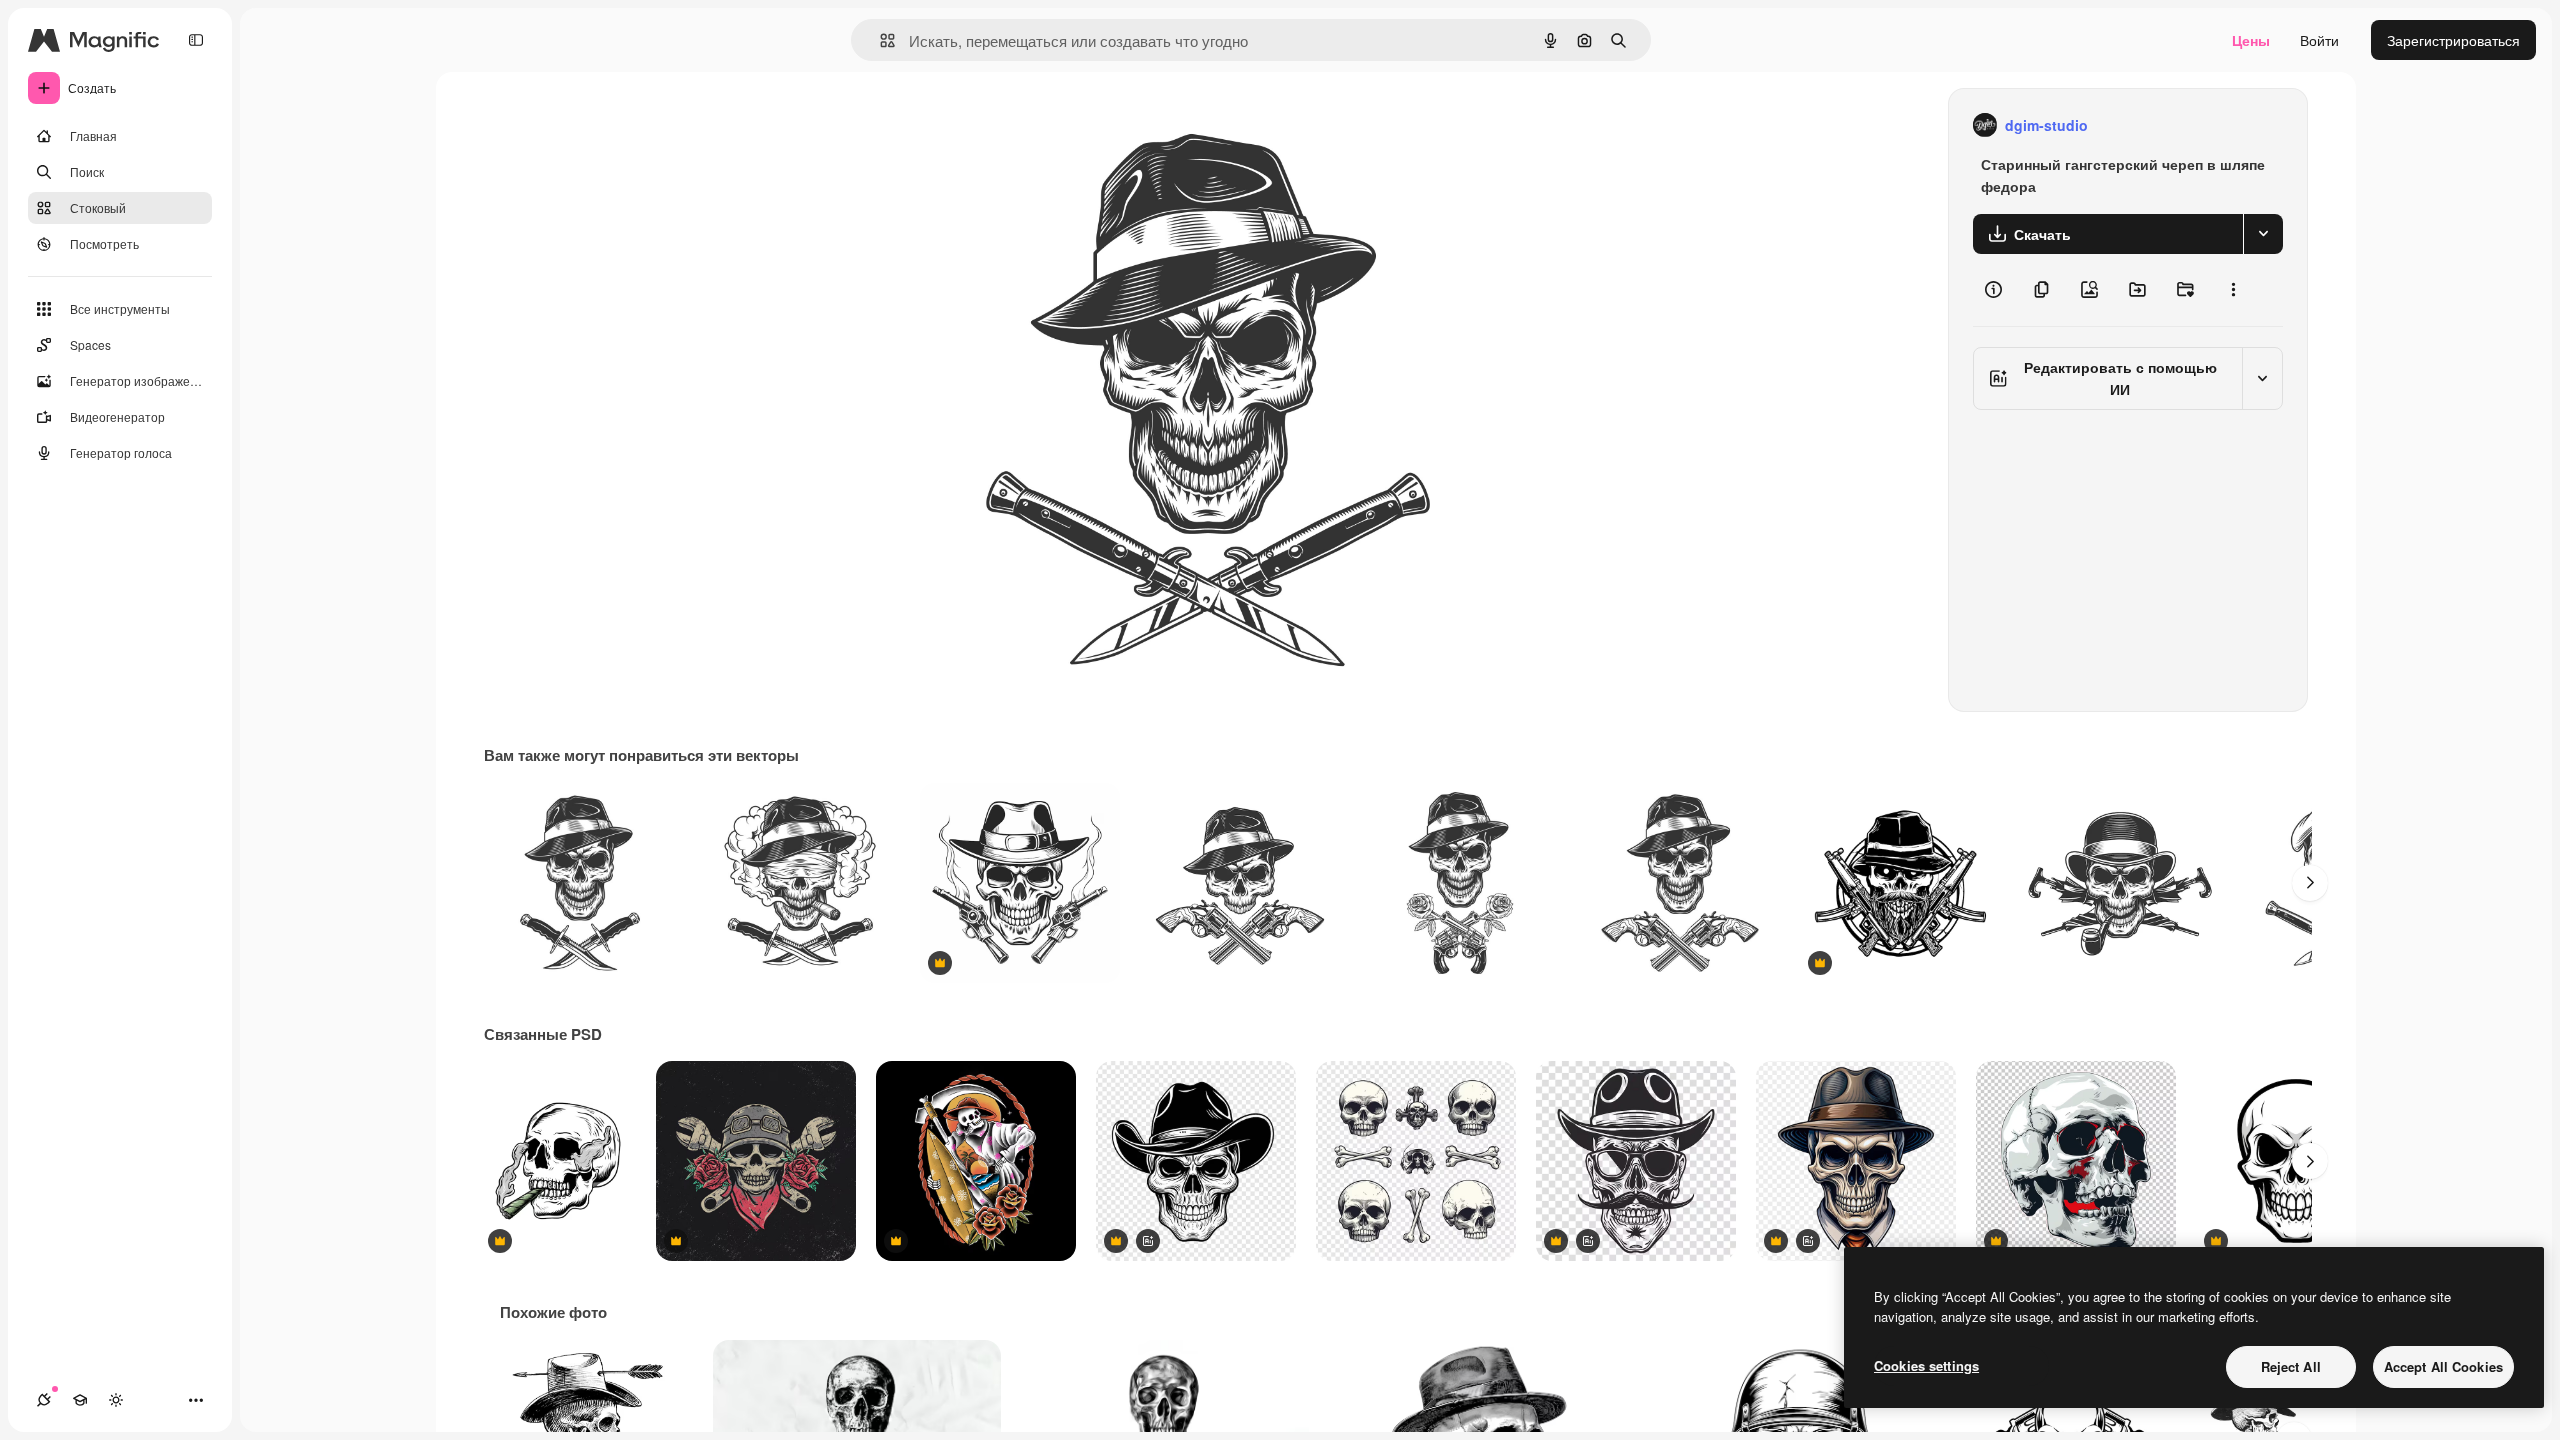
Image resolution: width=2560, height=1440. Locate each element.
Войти (2319, 40)
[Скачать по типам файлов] (2263, 234)
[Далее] (2310, 883)
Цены (2251, 40)
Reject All (2291, 1366)
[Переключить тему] (116, 1400)
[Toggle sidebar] (196, 40)
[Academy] (80, 1400)
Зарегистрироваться (2453, 40)
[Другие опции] (2233, 290)
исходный (1030, 125)
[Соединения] (44, 1400)
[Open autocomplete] (879, 40)
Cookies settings (1926, 1365)
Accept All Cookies (2443, 1366)
